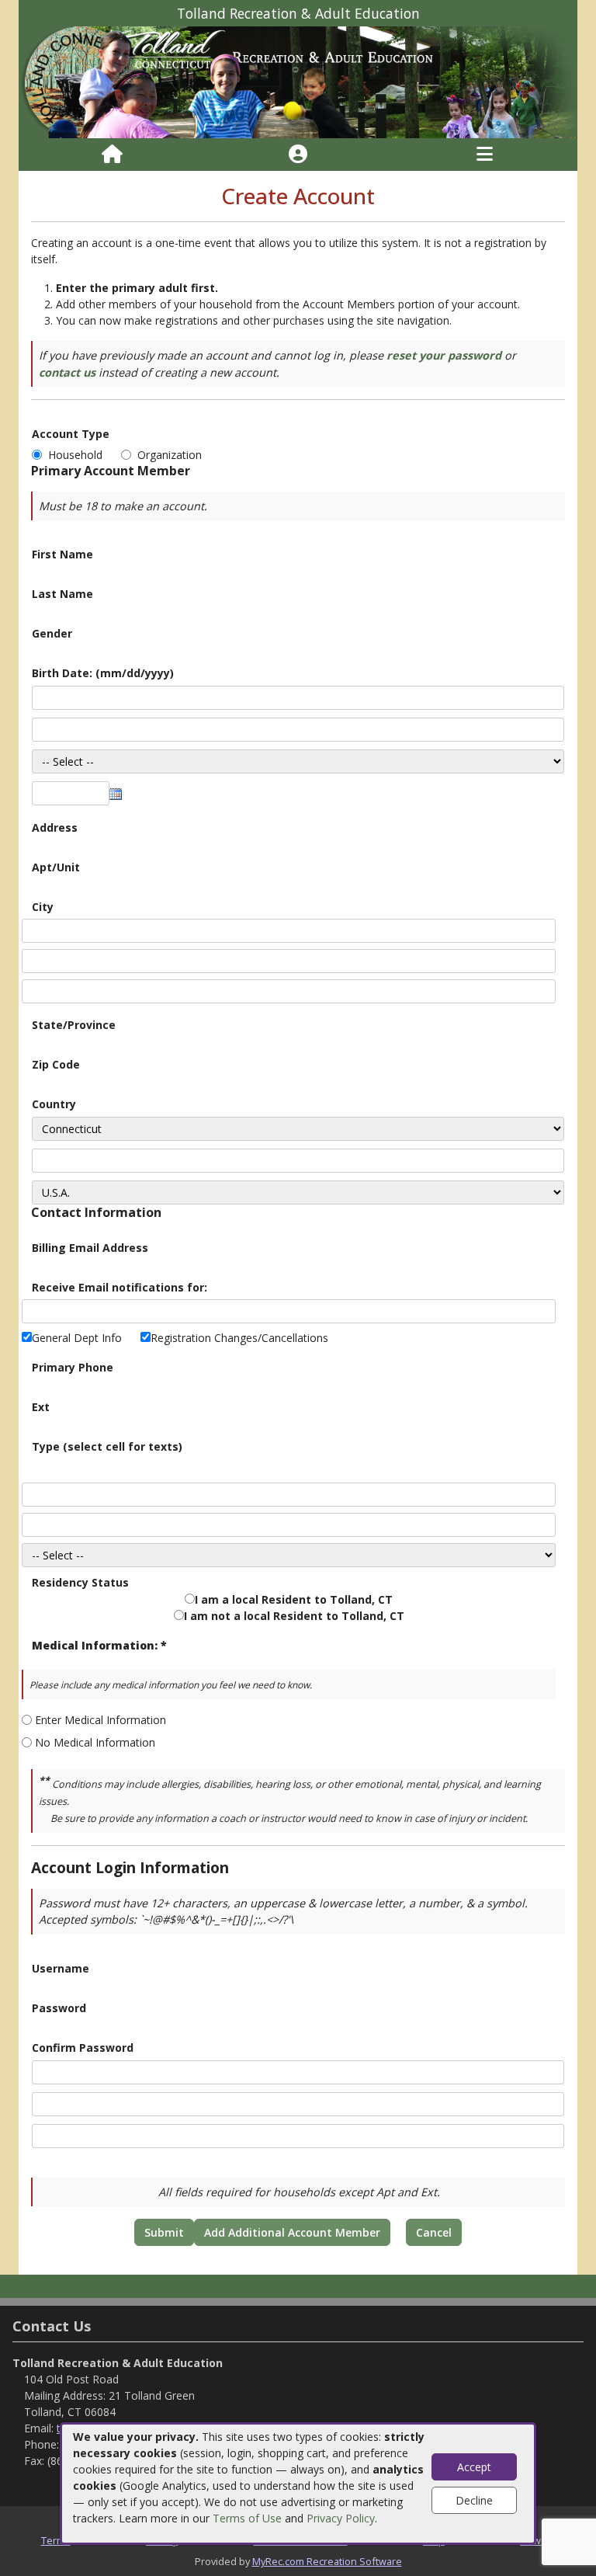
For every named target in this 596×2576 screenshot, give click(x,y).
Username (61, 1968)
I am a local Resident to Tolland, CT (294, 1599)
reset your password (444, 355)
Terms (56, 2540)
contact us (67, 372)
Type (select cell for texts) (107, 1446)
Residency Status (80, 1582)
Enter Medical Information (100, 1720)
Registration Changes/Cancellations (239, 1338)
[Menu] (485, 155)
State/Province (74, 1025)
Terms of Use (247, 2518)
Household (78, 455)
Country (54, 1104)
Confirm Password (83, 2048)
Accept (474, 2467)
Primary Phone (73, 1367)
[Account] (298, 155)
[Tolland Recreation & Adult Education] (298, 81)
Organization (170, 455)
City (43, 907)
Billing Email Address (90, 1248)
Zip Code (56, 1064)
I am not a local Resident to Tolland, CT (294, 1616)
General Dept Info (77, 1338)
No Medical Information (95, 1742)
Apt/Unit (56, 867)
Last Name (62, 594)
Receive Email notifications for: (120, 1287)
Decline (474, 2500)
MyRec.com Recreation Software (327, 2561)
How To (537, 2540)
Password (59, 2008)
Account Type (71, 434)
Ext (41, 1407)
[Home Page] (112, 155)
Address (55, 827)
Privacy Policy (341, 2518)
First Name (62, 554)
